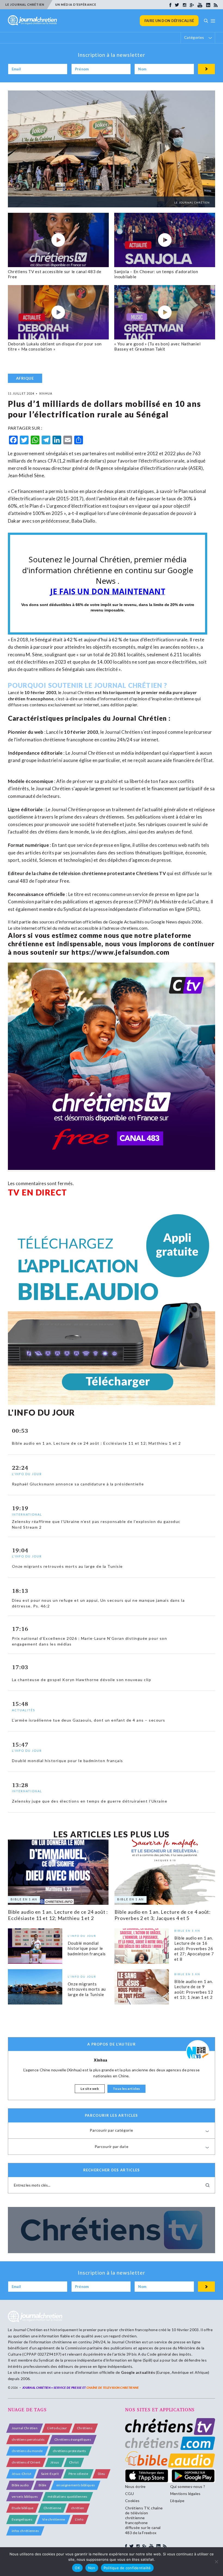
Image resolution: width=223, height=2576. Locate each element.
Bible (43, 2485)
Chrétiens (85, 2428)
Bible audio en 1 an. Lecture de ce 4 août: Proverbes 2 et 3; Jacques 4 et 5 (163, 1915)
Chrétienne (52, 2508)
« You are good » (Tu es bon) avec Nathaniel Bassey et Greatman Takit (157, 346)
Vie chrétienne (54, 2519)
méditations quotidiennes (68, 2497)
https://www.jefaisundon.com (120, 952)
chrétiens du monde (27, 2451)
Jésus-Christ (21, 2474)
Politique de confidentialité (127, 2568)
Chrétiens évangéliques (73, 2439)
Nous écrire (135, 2486)
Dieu (101, 2474)
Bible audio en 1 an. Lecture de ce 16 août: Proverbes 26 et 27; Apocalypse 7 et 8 (194, 1948)
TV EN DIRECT (38, 1192)
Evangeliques (22, 2519)
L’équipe (177, 2501)
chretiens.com (134, 928)
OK (77, 2568)
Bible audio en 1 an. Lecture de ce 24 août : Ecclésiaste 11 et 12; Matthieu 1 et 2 (58, 1915)
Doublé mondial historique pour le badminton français (87, 1948)
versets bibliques (25, 2497)
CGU (129, 2494)
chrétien (78, 2508)
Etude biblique (23, 2508)
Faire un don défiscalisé (169, 21)
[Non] (216, 2562)
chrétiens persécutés (28, 2439)
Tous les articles (126, 2089)
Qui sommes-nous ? (188, 2486)
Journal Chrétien (78, 692)
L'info (79, 2519)
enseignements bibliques (76, 2485)
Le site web (90, 2089)
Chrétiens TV (151, 873)
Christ (74, 2462)
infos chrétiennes (25, 2531)
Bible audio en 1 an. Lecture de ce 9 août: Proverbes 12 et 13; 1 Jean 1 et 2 (194, 1989)
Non (92, 2568)
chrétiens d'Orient (26, 2462)
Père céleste (78, 2474)
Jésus (55, 2462)
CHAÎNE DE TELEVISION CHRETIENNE (113, 2388)
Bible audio (20, 2485)
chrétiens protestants (69, 2451)
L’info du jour (57, 2428)
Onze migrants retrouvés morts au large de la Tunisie (87, 1989)
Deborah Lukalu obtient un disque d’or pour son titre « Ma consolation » (55, 346)
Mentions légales (185, 2494)
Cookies (132, 2501)
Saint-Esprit (50, 2474)
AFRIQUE (25, 378)
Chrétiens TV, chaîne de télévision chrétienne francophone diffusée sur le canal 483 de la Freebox (144, 2520)
